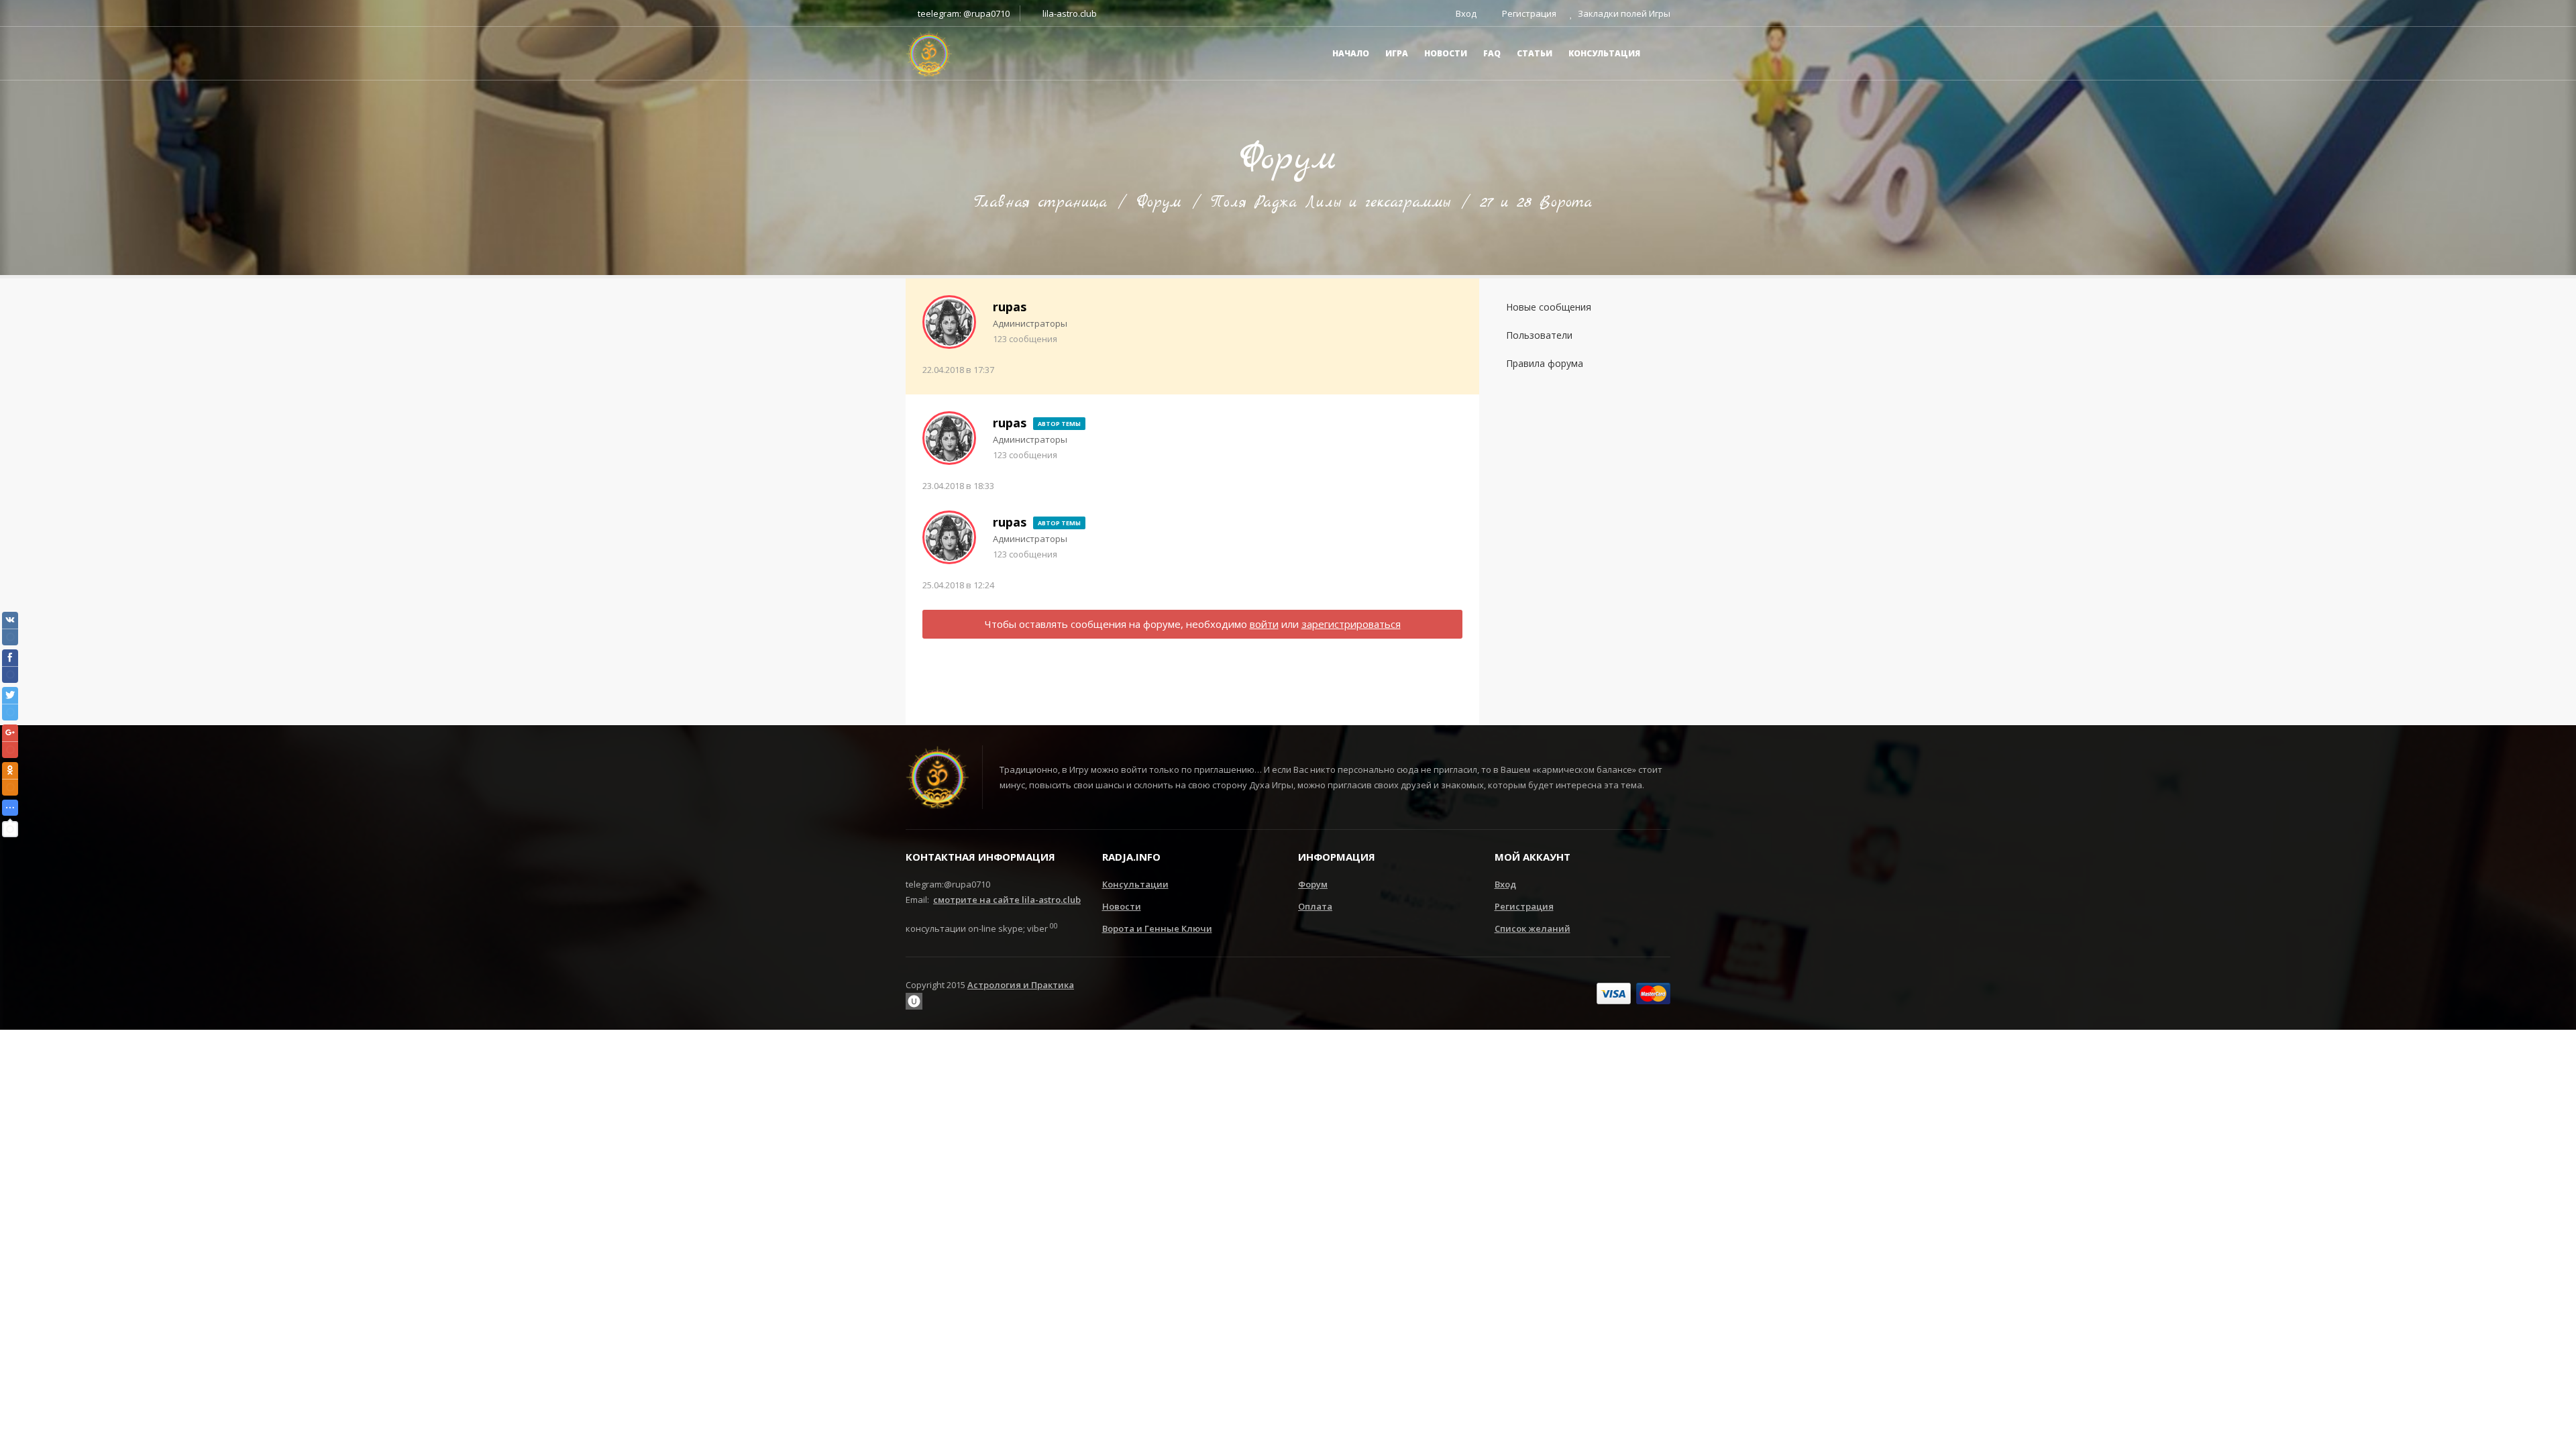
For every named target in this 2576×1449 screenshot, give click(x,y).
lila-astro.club (1069, 13)
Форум (1159, 203)
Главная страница (1040, 203)
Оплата (1315, 906)
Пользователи (1539, 335)
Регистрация (1524, 906)
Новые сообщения (1549, 307)
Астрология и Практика (1021, 985)
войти (1264, 624)
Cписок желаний (1533, 928)
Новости (1122, 906)
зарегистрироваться (1351, 624)
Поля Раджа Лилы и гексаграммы (1331, 203)
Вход (1505, 884)
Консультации (1135, 884)
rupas (1010, 307)
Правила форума (1545, 363)
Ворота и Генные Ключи (1157, 928)
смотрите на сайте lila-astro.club (1007, 900)
